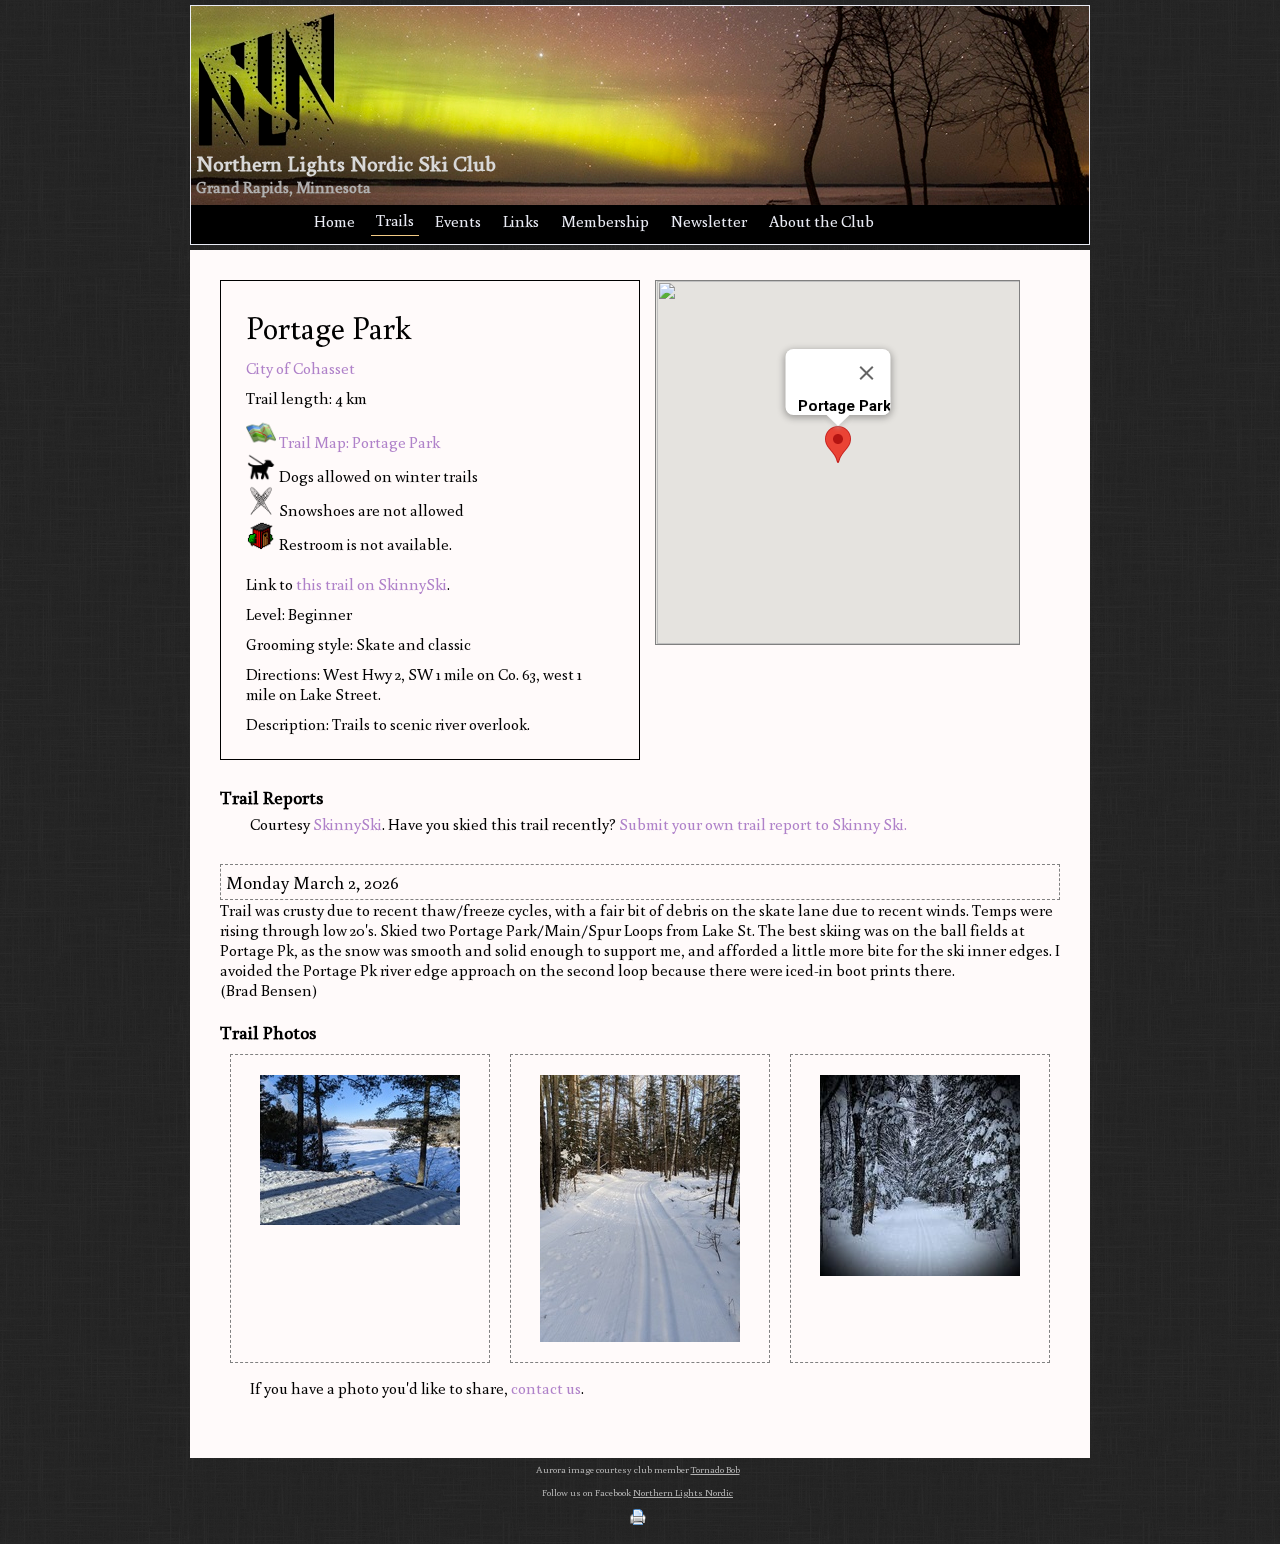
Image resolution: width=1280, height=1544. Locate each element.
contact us (546, 1388)
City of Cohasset (300, 368)
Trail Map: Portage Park (358, 442)
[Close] (866, 373)
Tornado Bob (715, 1469)
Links (521, 221)
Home (334, 221)
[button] (838, 444)
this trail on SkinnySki (371, 584)
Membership (605, 221)
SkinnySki (347, 824)
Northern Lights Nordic (683, 1492)
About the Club (821, 221)
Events (458, 221)
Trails (395, 220)
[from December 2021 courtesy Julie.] (920, 1175)
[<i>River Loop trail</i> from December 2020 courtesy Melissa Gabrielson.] (360, 1150)
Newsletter (709, 221)
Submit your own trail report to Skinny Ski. (763, 824)
